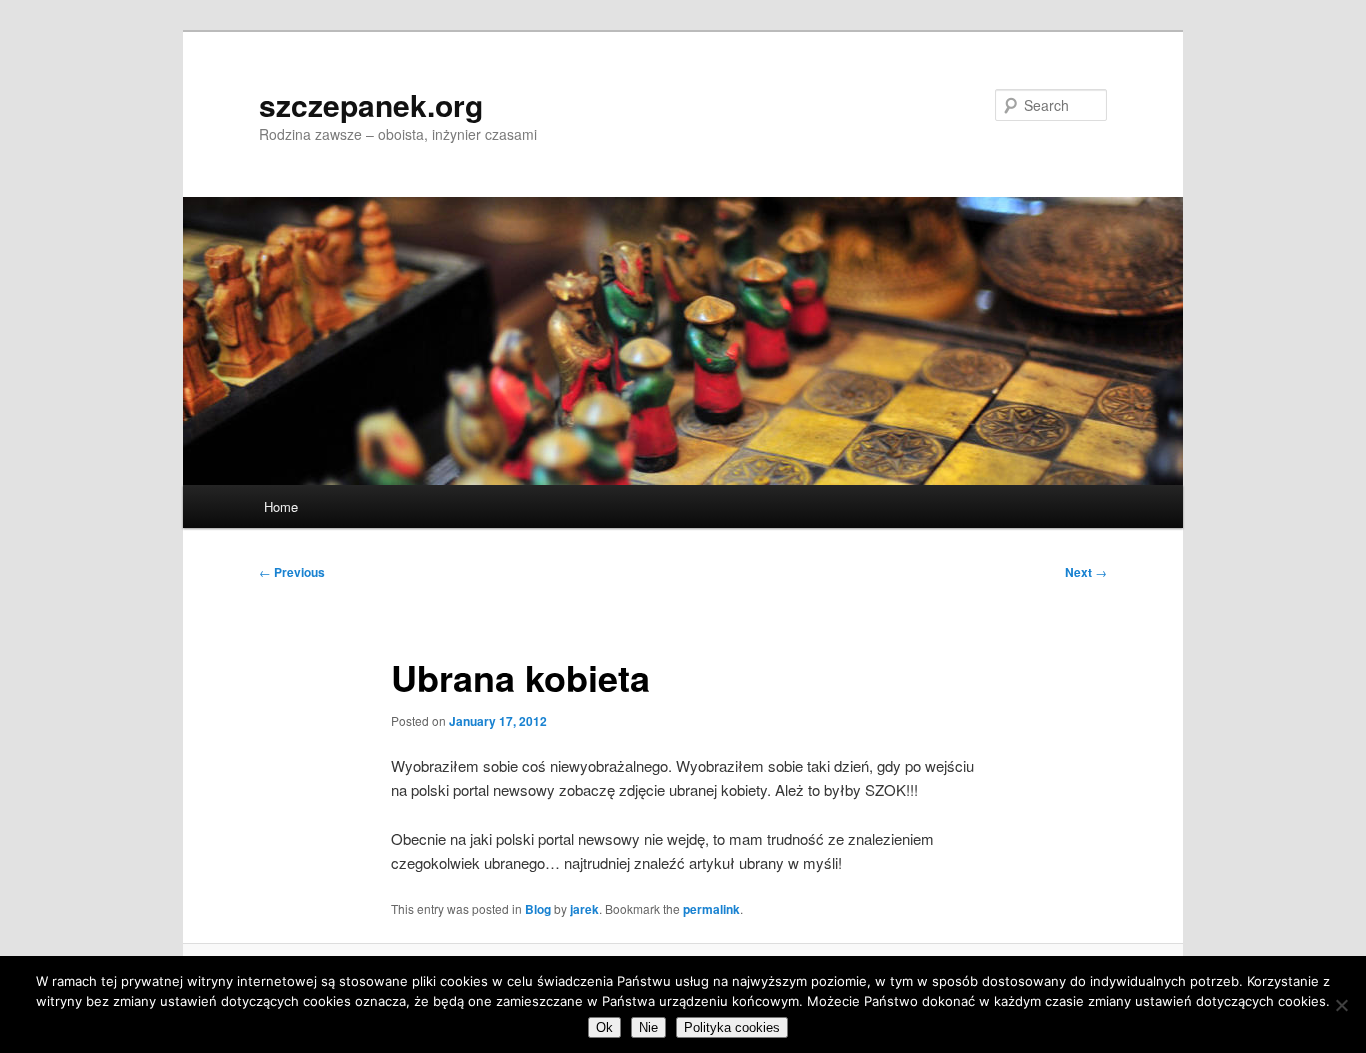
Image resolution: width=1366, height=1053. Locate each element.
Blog (538, 909)
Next (1086, 572)
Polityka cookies (732, 1027)
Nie (648, 1027)
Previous (292, 572)
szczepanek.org (371, 104)
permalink (711, 909)
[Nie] (1341, 1005)
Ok (604, 1027)
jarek (584, 909)
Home (281, 506)
